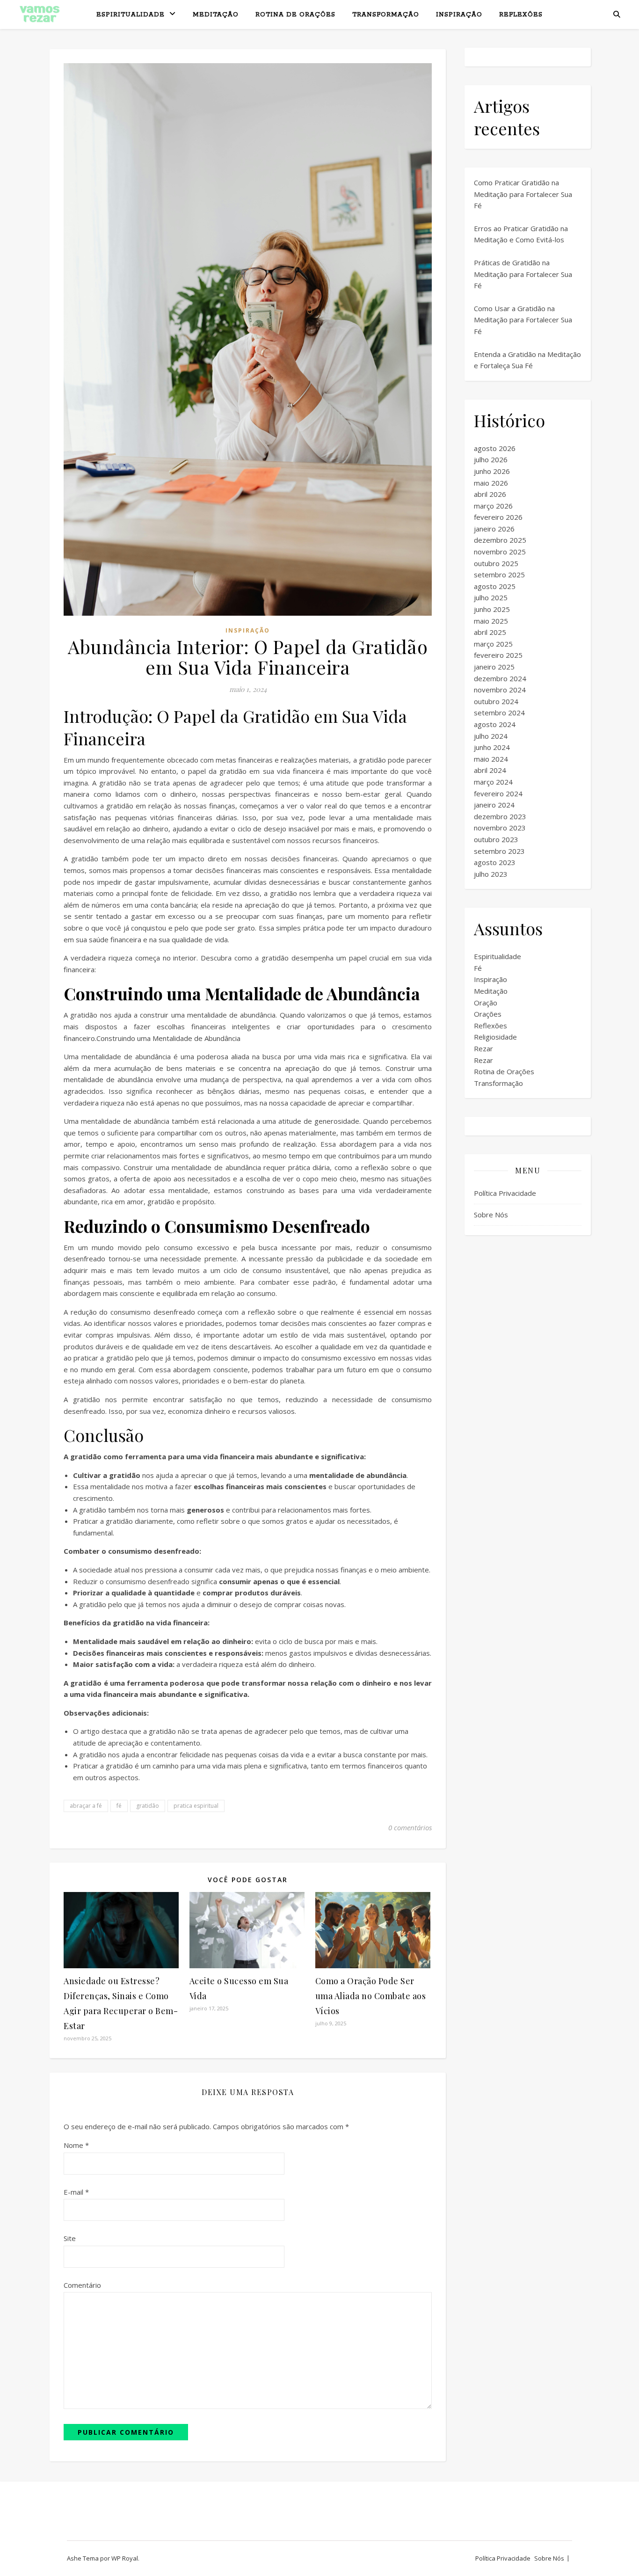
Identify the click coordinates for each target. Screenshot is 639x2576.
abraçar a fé (86, 1806)
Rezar (483, 1048)
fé (119, 1806)
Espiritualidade (131, 15)
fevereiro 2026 (498, 517)
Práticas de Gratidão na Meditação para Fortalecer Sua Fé (523, 274)
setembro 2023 (499, 851)
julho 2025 (491, 597)
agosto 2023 (495, 862)
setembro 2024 (499, 713)
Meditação (216, 15)
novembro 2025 (500, 552)
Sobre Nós (491, 1215)
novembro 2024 (500, 690)
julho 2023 (491, 874)
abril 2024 (490, 770)
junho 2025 (492, 609)
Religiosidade (495, 1037)
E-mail (76, 2192)
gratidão (148, 1806)
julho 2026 (491, 459)
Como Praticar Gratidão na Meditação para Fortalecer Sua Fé (523, 194)
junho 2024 (492, 747)
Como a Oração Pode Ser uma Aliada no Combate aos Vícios (371, 1996)
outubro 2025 (496, 563)
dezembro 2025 (500, 540)
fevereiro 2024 (498, 793)
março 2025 (493, 644)
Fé (478, 968)
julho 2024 (491, 736)
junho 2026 (492, 471)
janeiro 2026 (494, 529)
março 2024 (493, 782)
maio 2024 (491, 759)
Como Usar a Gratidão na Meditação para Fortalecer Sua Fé (523, 320)
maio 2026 (491, 483)
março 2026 (493, 506)
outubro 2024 (496, 701)
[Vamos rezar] (40, 14)
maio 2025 (491, 621)
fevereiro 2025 (498, 655)
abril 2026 (490, 494)
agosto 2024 (495, 724)
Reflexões (521, 15)
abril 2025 (490, 632)
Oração (486, 1003)
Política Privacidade (505, 1193)
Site (70, 2238)
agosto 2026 (495, 448)
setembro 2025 (499, 575)
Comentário (82, 2285)
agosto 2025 (495, 586)
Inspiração (459, 15)
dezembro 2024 (500, 678)
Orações (488, 1014)
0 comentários (410, 1827)
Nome (76, 2145)
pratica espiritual (196, 1806)
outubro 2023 (496, 839)
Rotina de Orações (295, 15)
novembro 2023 (500, 828)
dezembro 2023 (500, 816)
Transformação (386, 15)
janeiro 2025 (494, 667)
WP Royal (125, 2558)
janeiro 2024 (494, 805)
